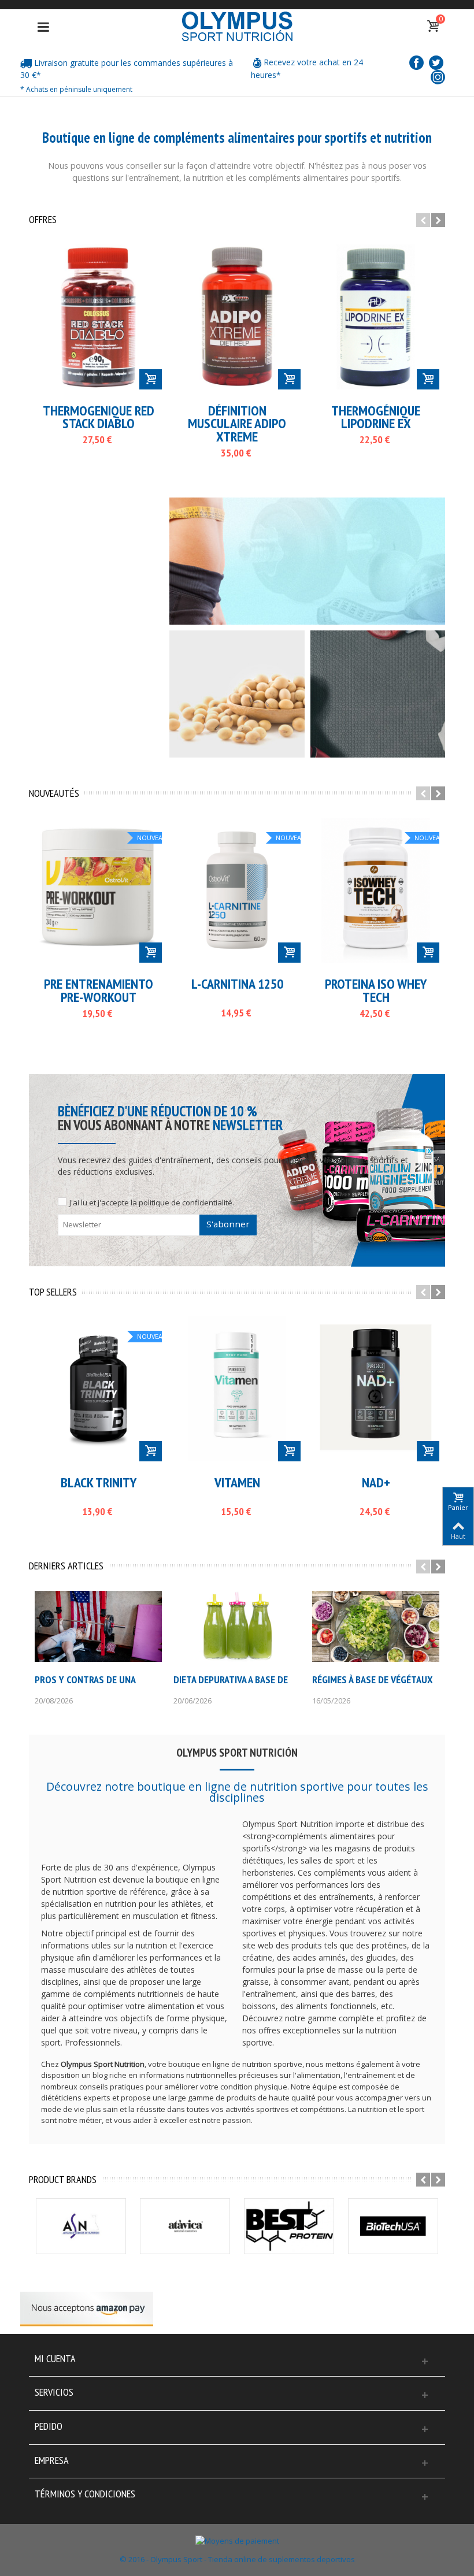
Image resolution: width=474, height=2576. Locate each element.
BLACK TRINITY (99, 1483)
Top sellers (53, 1292)
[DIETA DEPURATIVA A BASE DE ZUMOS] (237, 1626)
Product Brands (63, 2180)
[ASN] (81, 2226)
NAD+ (376, 1483)
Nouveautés (54, 793)
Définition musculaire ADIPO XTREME (237, 424)
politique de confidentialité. (186, 1202)
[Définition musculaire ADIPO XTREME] (237, 317)
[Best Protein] (289, 2226)
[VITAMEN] (237, 1389)
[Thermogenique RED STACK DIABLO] (98, 317)
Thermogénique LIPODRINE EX (376, 417)
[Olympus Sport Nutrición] (237, 25)
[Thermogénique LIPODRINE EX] (376, 317)
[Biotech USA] (393, 2226)
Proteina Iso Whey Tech (376, 991)
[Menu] (43, 27)
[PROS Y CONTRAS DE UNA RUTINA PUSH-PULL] (98, 1626)
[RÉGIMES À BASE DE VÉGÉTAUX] (376, 1626)
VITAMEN (237, 1483)
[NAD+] (376, 1389)
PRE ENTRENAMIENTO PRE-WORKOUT (99, 991)
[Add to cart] (151, 379)
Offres (43, 220)
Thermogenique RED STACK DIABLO (99, 417)
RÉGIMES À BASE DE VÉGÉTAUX (373, 1680)
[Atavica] (185, 2226)
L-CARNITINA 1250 (237, 984)
